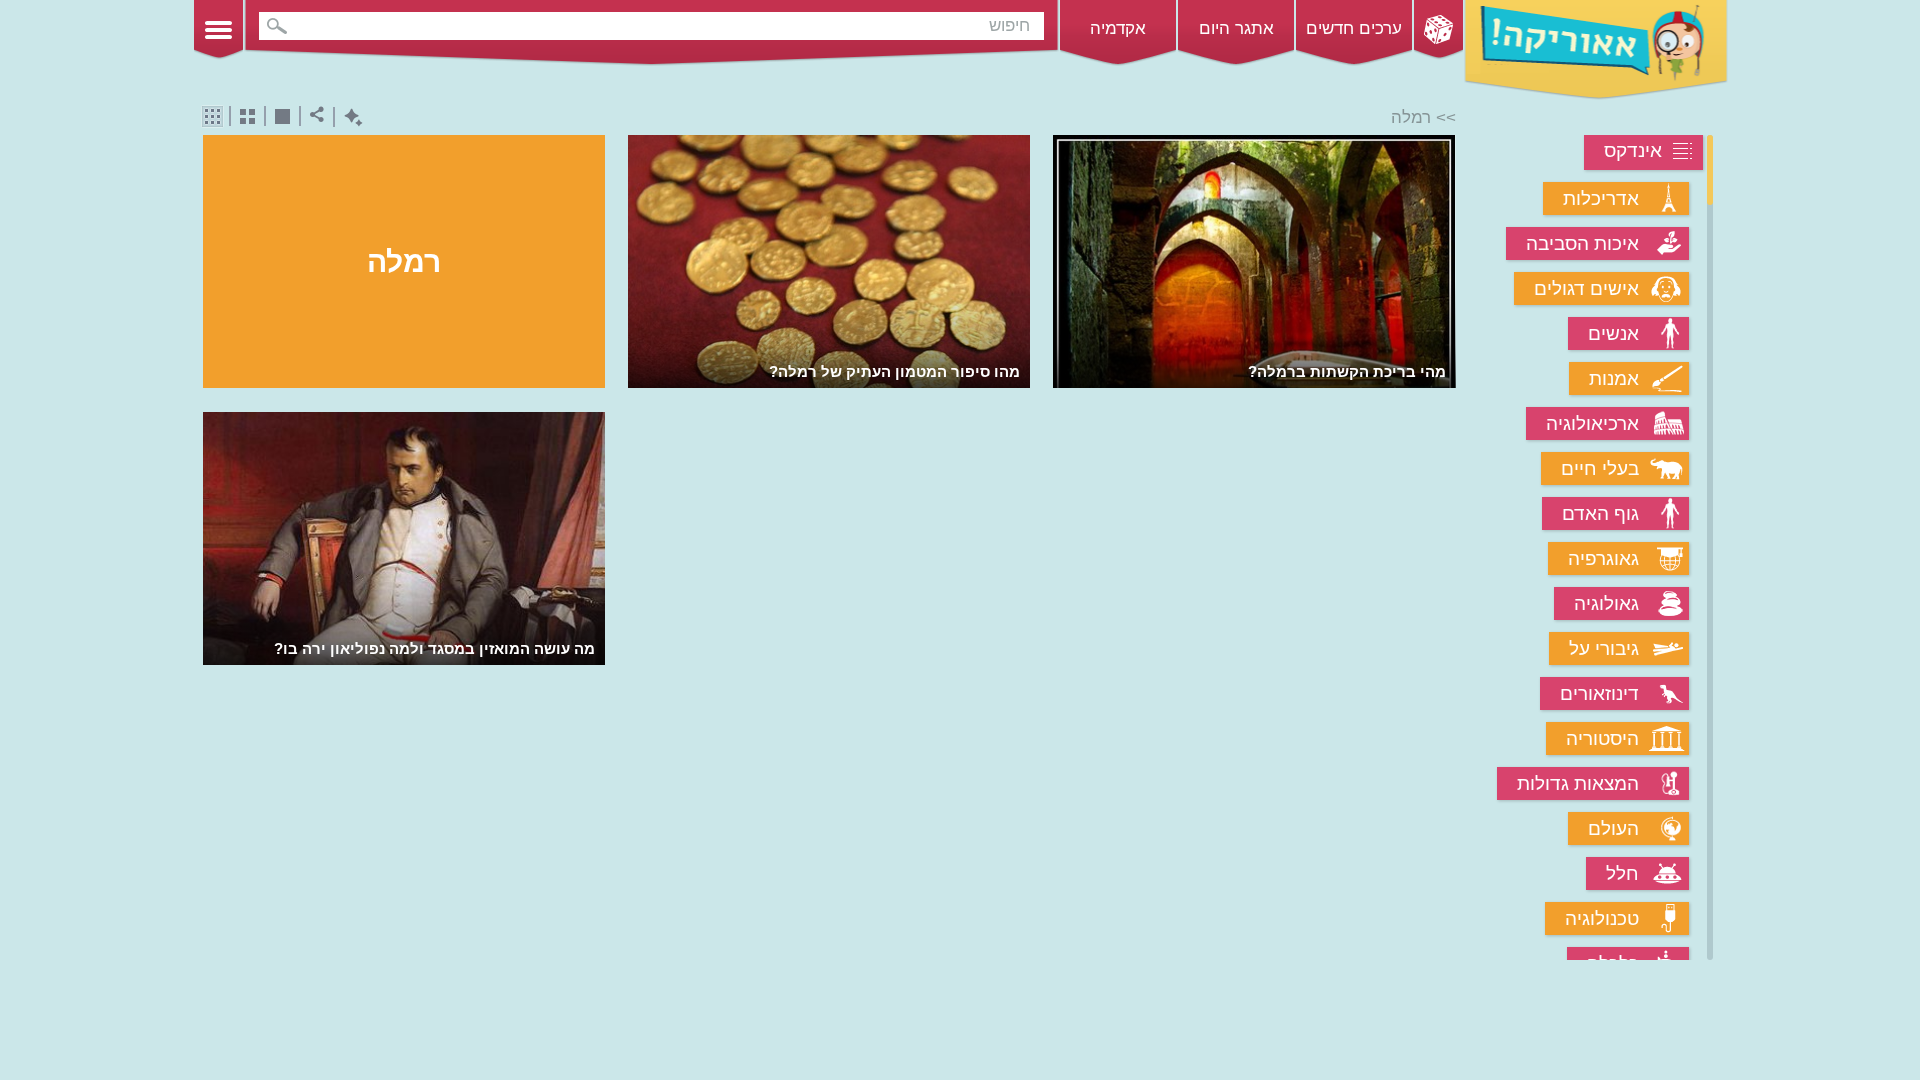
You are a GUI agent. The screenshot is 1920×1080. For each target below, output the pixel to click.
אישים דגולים (1586, 288)
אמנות (1614, 378)
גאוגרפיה (1603, 558)
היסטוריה (1602, 738)
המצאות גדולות (1578, 783)
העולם (1613, 828)
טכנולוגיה (1602, 918)
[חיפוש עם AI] (348, 117)
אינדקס (1633, 150)
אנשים (1613, 333)
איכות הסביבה (1582, 243)
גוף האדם (1600, 513)
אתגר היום (1236, 28)
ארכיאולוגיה (1592, 423)
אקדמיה (1118, 28)
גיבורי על (1604, 648)
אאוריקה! (1596, 50)
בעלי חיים (1600, 468)
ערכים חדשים (1354, 28)
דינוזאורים (1599, 693)
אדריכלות (1601, 198)
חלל (1622, 873)
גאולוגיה (1606, 603)
